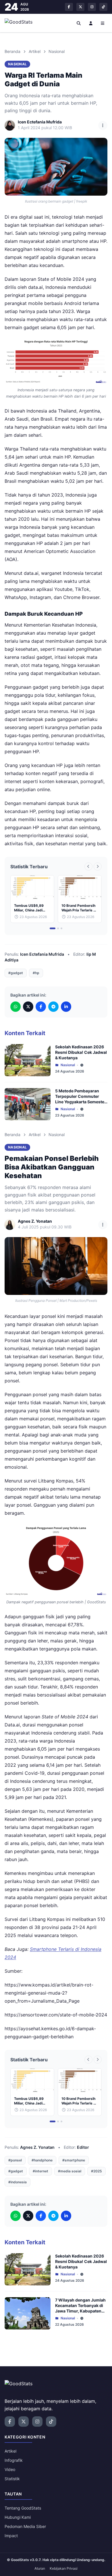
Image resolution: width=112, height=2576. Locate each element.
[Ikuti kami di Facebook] (69, 7)
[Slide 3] (61, 928)
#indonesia (18, 2182)
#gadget (16, 973)
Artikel (35, 51)
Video (10, 2469)
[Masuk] (91, 23)
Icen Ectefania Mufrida (42, 954)
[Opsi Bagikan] (103, 125)
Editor (83, 2147)
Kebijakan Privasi (64, 2568)
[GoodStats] (22, 23)
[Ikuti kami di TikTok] (103, 7)
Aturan (40, 2568)
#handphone (42, 2160)
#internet (40, 2171)
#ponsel (15, 2160)
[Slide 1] (53, 928)
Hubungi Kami (18, 2517)
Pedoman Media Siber (25, 2526)
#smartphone (74, 2160)
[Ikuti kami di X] (80, 7)
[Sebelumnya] (88, 867)
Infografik (14, 2460)
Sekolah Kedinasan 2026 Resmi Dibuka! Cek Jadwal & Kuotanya (81, 1052)
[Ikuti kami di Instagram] (92, 7)
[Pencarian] (79, 23)
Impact (11, 2536)
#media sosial (70, 2171)
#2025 (96, 2171)
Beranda (12, 51)
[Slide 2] (58, 928)
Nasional (57, 51)
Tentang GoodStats (23, 2508)
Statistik (12, 2479)
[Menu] (103, 23)
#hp (36, 973)
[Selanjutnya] (98, 867)
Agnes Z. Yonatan (37, 2147)
